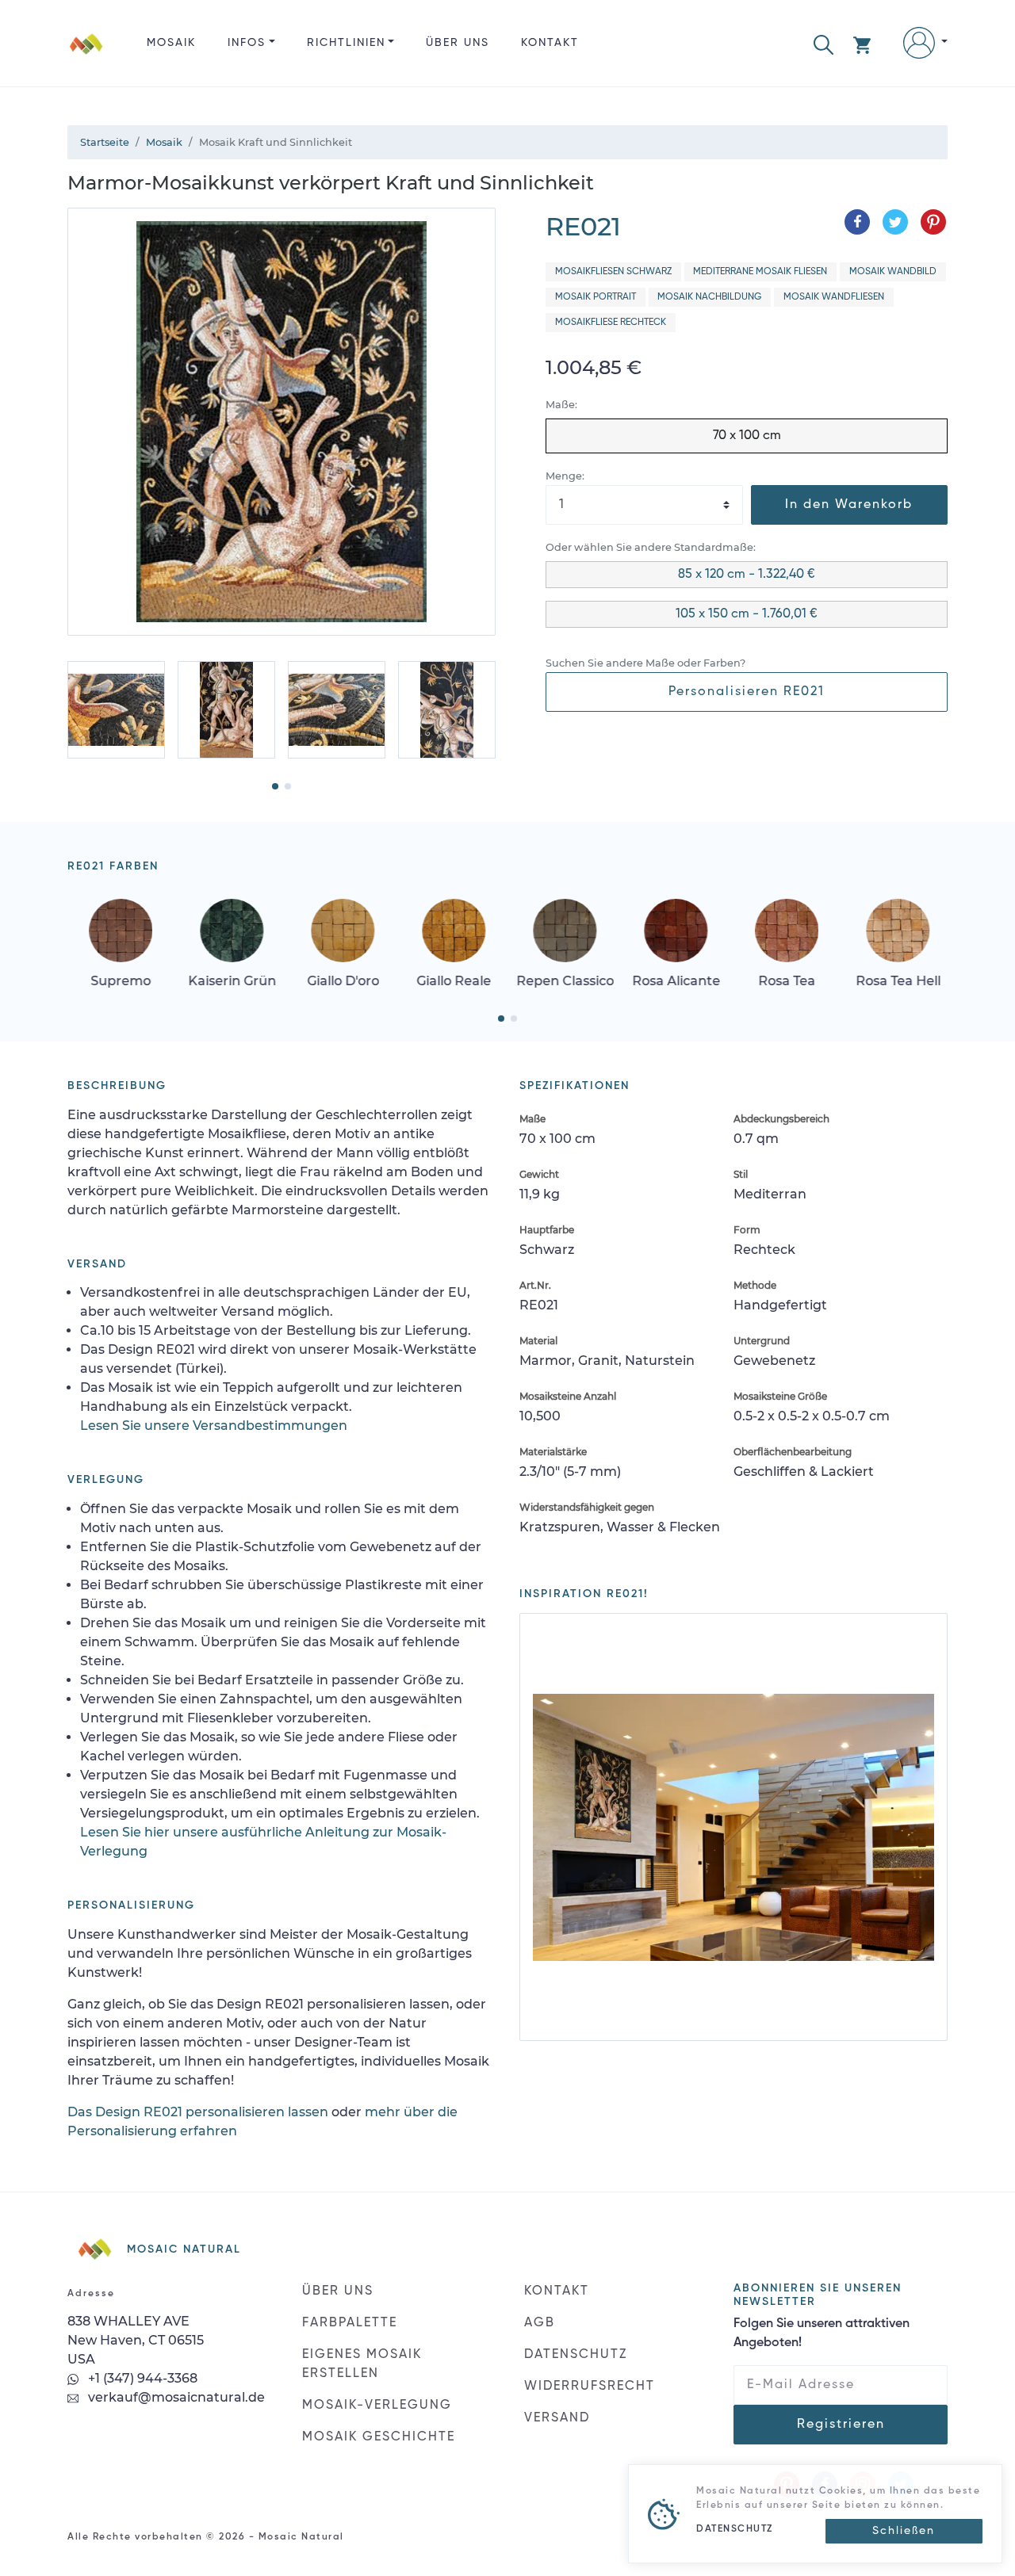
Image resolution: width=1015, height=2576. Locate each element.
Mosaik (171, 43)
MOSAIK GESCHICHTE (379, 2437)
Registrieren (841, 2425)
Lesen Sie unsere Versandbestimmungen (214, 1426)
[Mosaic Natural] (86, 56)
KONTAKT (550, 43)
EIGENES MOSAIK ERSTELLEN (362, 2364)
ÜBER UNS (458, 43)
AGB (540, 2323)
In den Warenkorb (849, 505)
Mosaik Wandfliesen (834, 297)
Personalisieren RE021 (747, 692)
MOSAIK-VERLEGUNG (377, 2406)
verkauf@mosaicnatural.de (175, 2397)
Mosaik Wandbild (893, 272)
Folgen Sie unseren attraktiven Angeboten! (822, 2333)
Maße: (561, 405)
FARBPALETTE (350, 2323)
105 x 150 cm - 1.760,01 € (747, 614)
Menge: (565, 476)
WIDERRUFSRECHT (590, 2387)
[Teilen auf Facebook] (857, 222)
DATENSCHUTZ (576, 2355)
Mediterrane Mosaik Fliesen (760, 272)
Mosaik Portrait (596, 297)
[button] (823, 43)
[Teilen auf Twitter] (895, 222)
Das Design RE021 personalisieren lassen (198, 2112)
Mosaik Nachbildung (709, 297)
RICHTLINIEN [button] (346, 43)
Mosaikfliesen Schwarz (613, 272)
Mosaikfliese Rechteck (611, 323)
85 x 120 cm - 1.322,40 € (747, 575)
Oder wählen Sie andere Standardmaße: (651, 547)
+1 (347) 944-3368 (141, 2378)
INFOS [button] (247, 43)
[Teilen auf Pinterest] (933, 222)
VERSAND (557, 2418)
